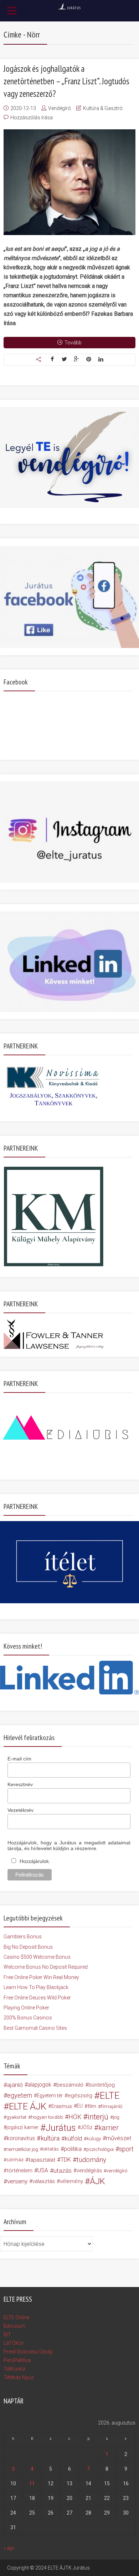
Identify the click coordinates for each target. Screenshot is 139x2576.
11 (32, 2483)
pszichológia (100, 2149)
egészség (80, 2096)
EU (80, 2106)
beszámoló (70, 2085)
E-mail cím (19, 1759)
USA (43, 2170)
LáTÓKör (14, 2343)
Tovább (73, 343)
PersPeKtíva (17, 2360)
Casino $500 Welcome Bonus (37, 1957)
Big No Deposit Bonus (28, 1947)
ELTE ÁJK (28, 2106)
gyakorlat (16, 2117)
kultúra (50, 2138)
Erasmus (62, 2106)
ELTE (110, 2096)
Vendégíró (60, 108)
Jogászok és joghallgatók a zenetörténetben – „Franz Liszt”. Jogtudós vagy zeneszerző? (66, 81)
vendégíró (117, 2171)
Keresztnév (20, 1784)
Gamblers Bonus (23, 1937)
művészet (119, 2138)
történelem (20, 2171)
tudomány (91, 2160)
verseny (17, 2181)
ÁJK (97, 2181)
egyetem (20, 2095)
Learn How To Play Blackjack (36, 1987)
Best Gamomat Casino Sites (35, 2028)
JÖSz (86, 2127)
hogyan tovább (47, 2117)
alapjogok (40, 2085)
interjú (98, 2117)
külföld (73, 2138)
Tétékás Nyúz (19, 2377)
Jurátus (61, 2128)
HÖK (75, 2117)
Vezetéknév (20, 1810)
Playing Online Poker (26, 2008)
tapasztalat (42, 2160)
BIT (7, 2335)
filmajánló (112, 2106)
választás (44, 2181)
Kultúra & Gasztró (103, 108)
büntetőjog (102, 2085)
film (92, 2106)
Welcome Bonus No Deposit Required (46, 1967)
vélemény (71, 2181)
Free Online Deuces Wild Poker (37, 1998)
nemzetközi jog (22, 2149)
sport (126, 2149)
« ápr (9, 2548)
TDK (66, 2160)
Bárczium (14, 2326)
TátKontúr (15, 2369)
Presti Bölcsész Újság (28, 2352)
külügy (94, 2138)
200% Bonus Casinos (28, 2018)
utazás (63, 2171)
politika (73, 2149)
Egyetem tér (50, 2096)
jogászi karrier (22, 2127)
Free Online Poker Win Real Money (41, 1977)
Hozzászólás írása (32, 118)
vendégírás (89, 2171)
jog (116, 2117)
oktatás (51, 2149)
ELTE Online (16, 2317)
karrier (109, 2128)
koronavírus (21, 2138)
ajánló (15, 2085)
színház (15, 2160)
